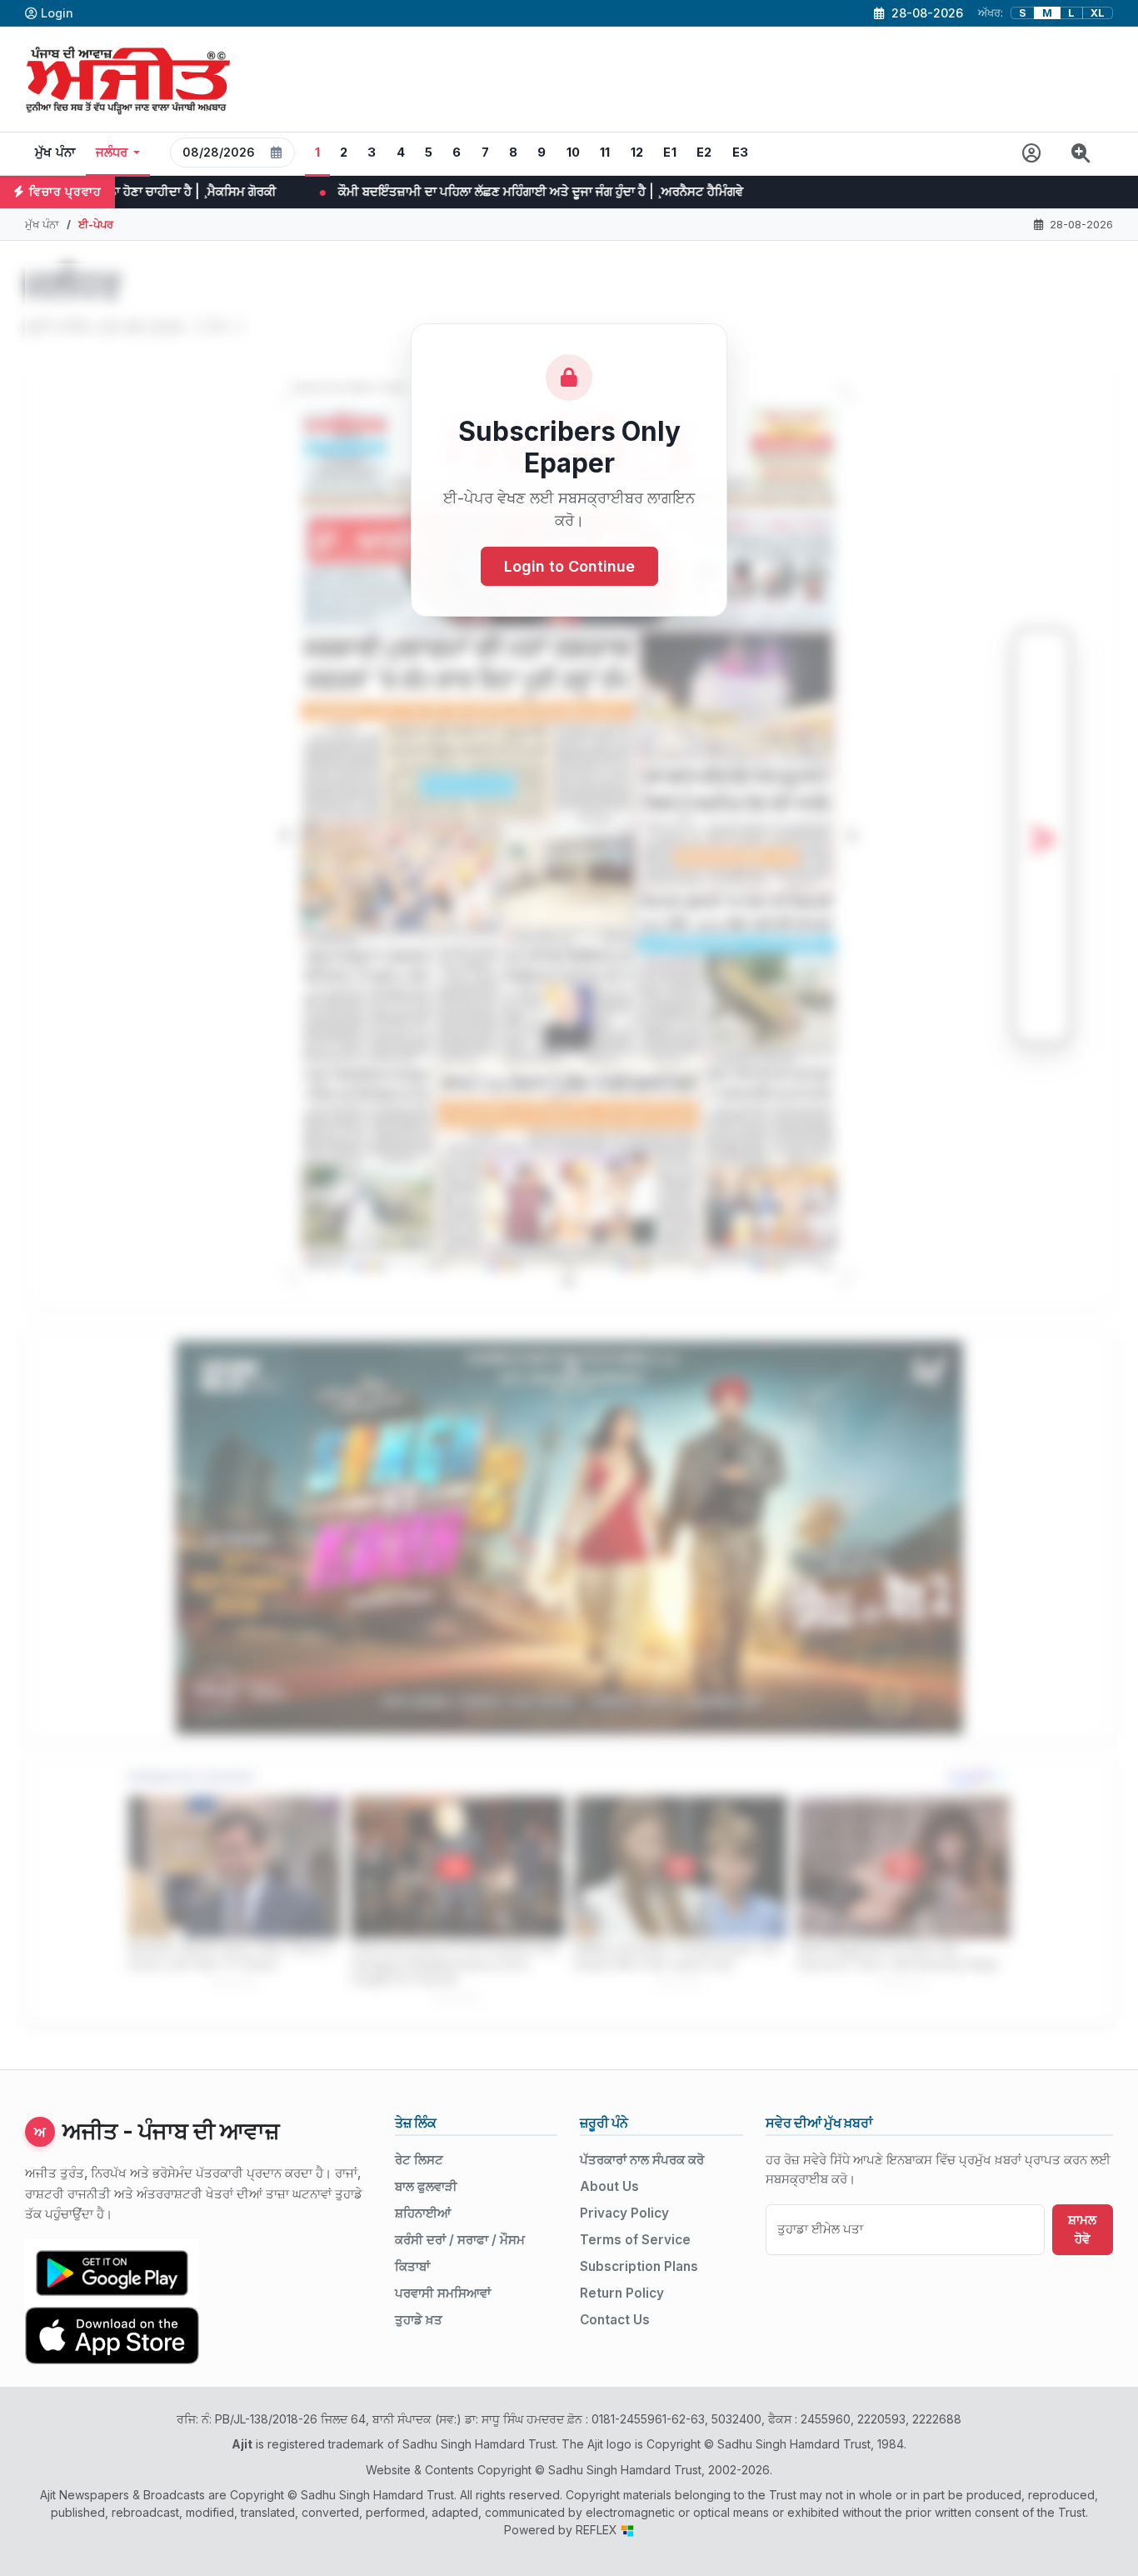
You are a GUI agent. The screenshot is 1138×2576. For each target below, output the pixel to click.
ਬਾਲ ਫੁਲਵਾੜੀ (426, 2186)
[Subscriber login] (1032, 154)
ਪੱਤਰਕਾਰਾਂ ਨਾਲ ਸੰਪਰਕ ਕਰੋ (642, 2160)
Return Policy (622, 2293)
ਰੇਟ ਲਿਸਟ (419, 2160)
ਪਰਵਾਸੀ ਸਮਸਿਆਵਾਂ (443, 2293)
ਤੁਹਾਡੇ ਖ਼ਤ (419, 2320)
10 (574, 153)
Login (57, 13)
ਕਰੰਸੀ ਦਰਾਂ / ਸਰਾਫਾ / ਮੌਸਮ (460, 2240)
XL (1098, 13)
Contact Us (615, 2320)
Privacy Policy (624, 2213)
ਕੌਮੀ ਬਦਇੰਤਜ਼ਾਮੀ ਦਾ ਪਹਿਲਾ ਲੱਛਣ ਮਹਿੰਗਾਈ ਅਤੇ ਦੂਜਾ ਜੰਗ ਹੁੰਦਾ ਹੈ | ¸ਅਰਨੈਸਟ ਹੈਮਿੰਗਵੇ (319, 191)
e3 (741, 153)
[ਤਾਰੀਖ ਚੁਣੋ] (277, 153)
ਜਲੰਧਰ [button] (112, 153)
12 (637, 153)
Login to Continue (569, 566)
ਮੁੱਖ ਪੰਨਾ (55, 153)
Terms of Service (635, 2240)
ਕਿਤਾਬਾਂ (412, 2266)
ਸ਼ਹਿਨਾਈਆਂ (423, 2213)
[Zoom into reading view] (1081, 154)
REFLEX (598, 2530)
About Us (609, 2186)
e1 (670, 153)
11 (605, 153)
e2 (704, 153)
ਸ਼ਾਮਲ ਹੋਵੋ (1082, 2229)
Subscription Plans (639, 2266)
